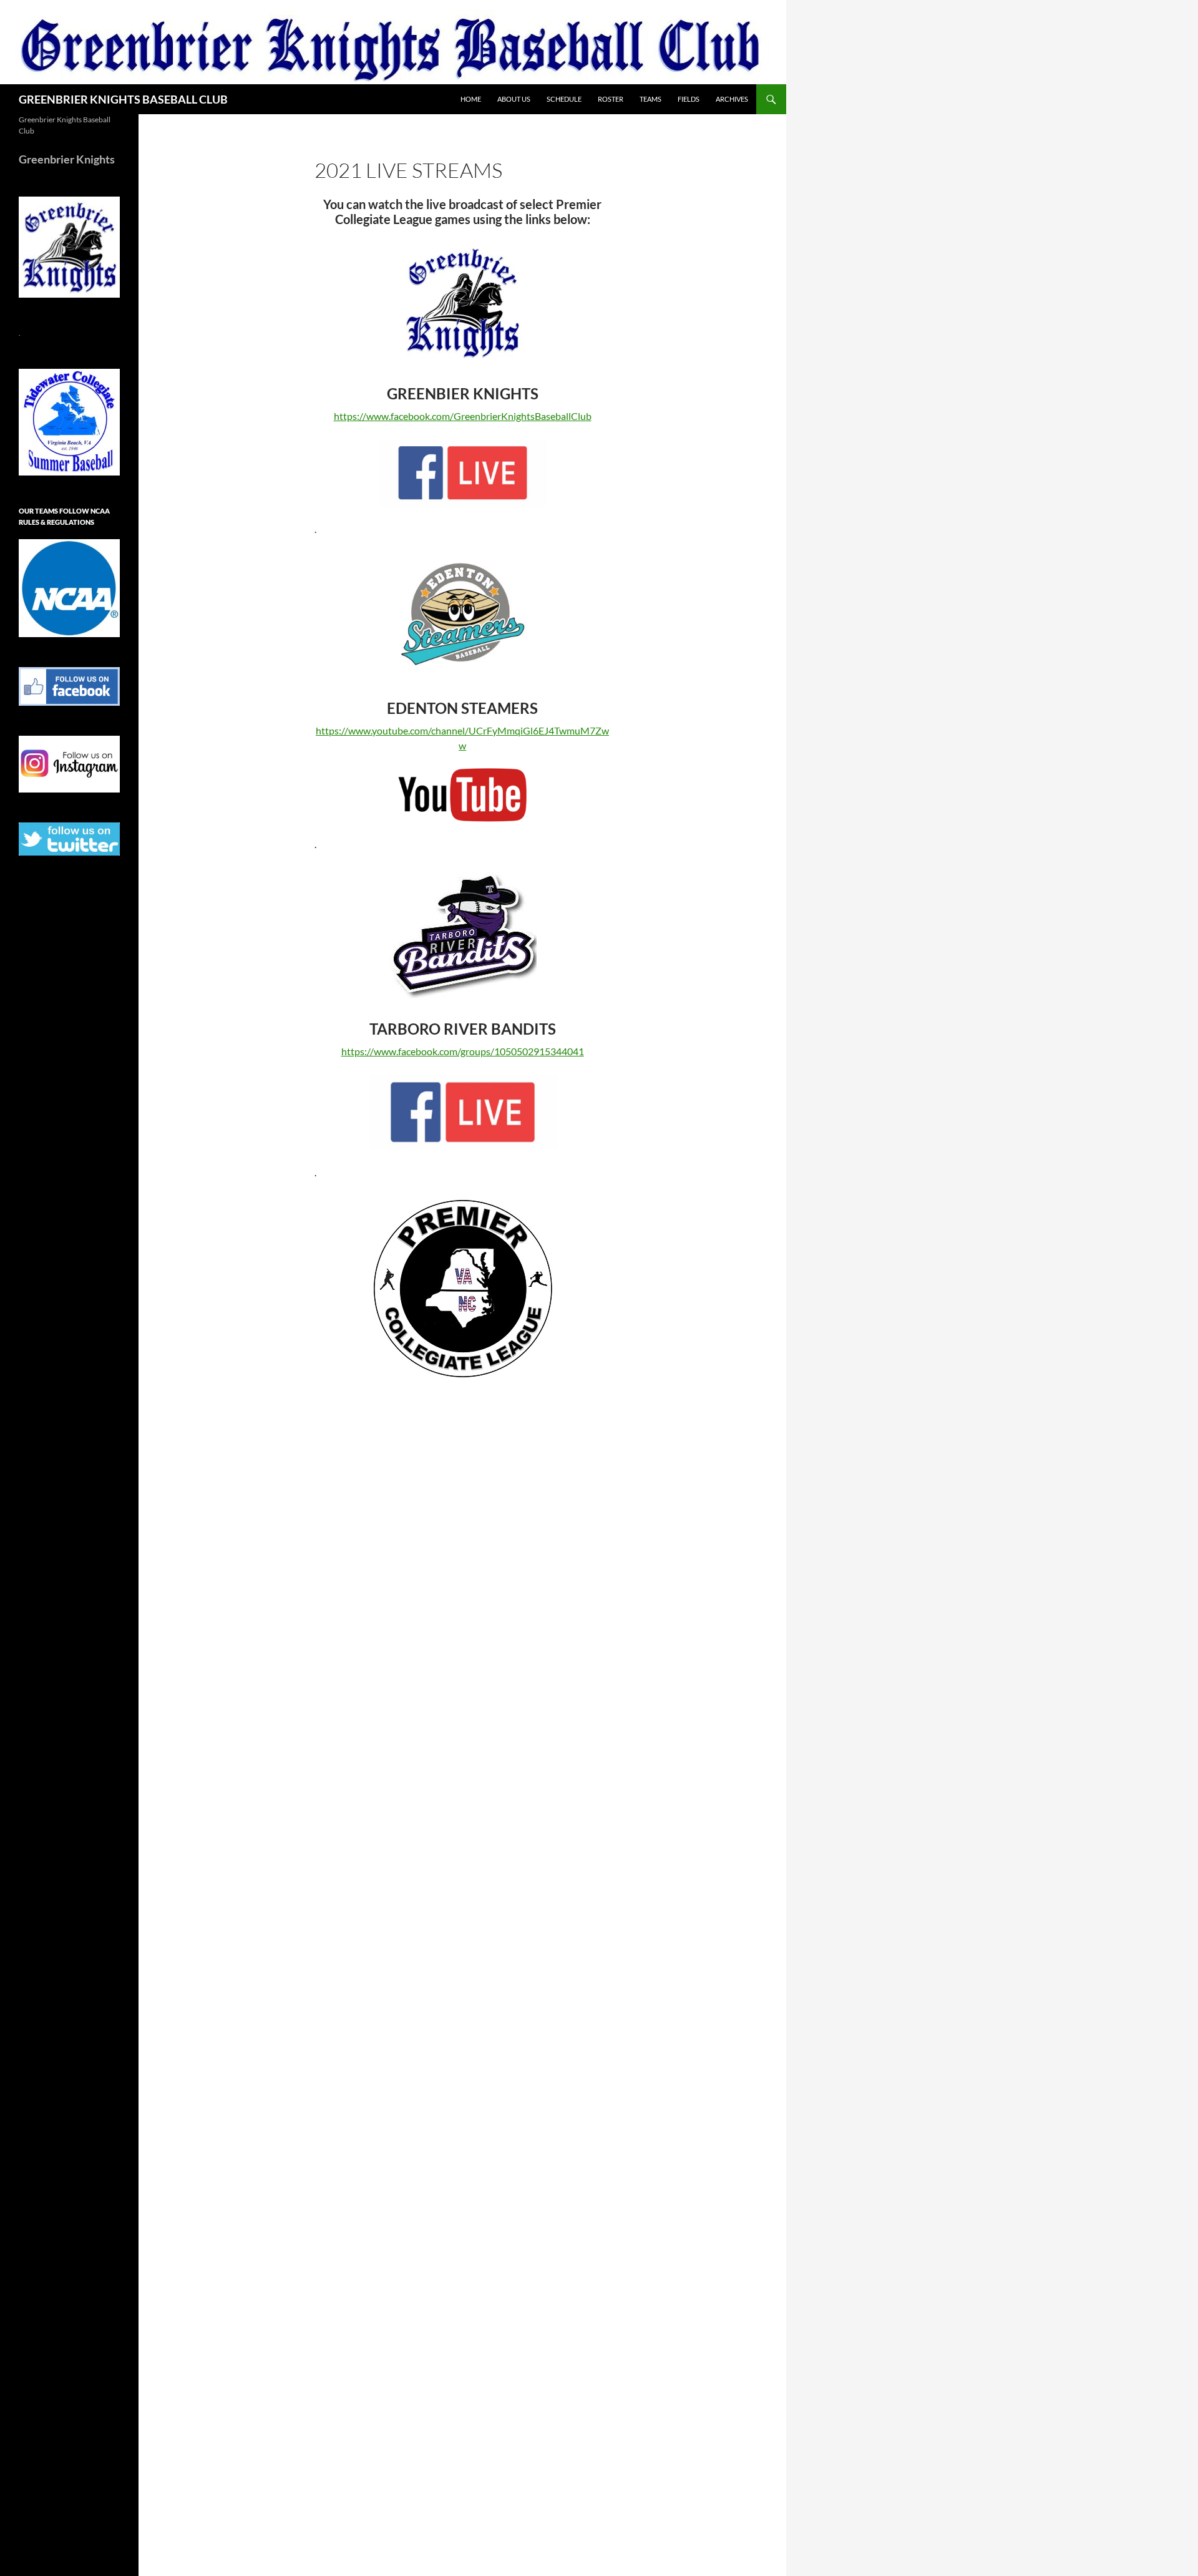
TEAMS (650, 99)
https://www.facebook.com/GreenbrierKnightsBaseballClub (463, 416)
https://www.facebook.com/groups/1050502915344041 (463, 1051)
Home (471, 99)
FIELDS (689, 99)
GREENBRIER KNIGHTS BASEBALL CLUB (123, 99)
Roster (611, 99)
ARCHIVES (732, 99)
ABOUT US (514, 99)
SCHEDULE (564, 99)
